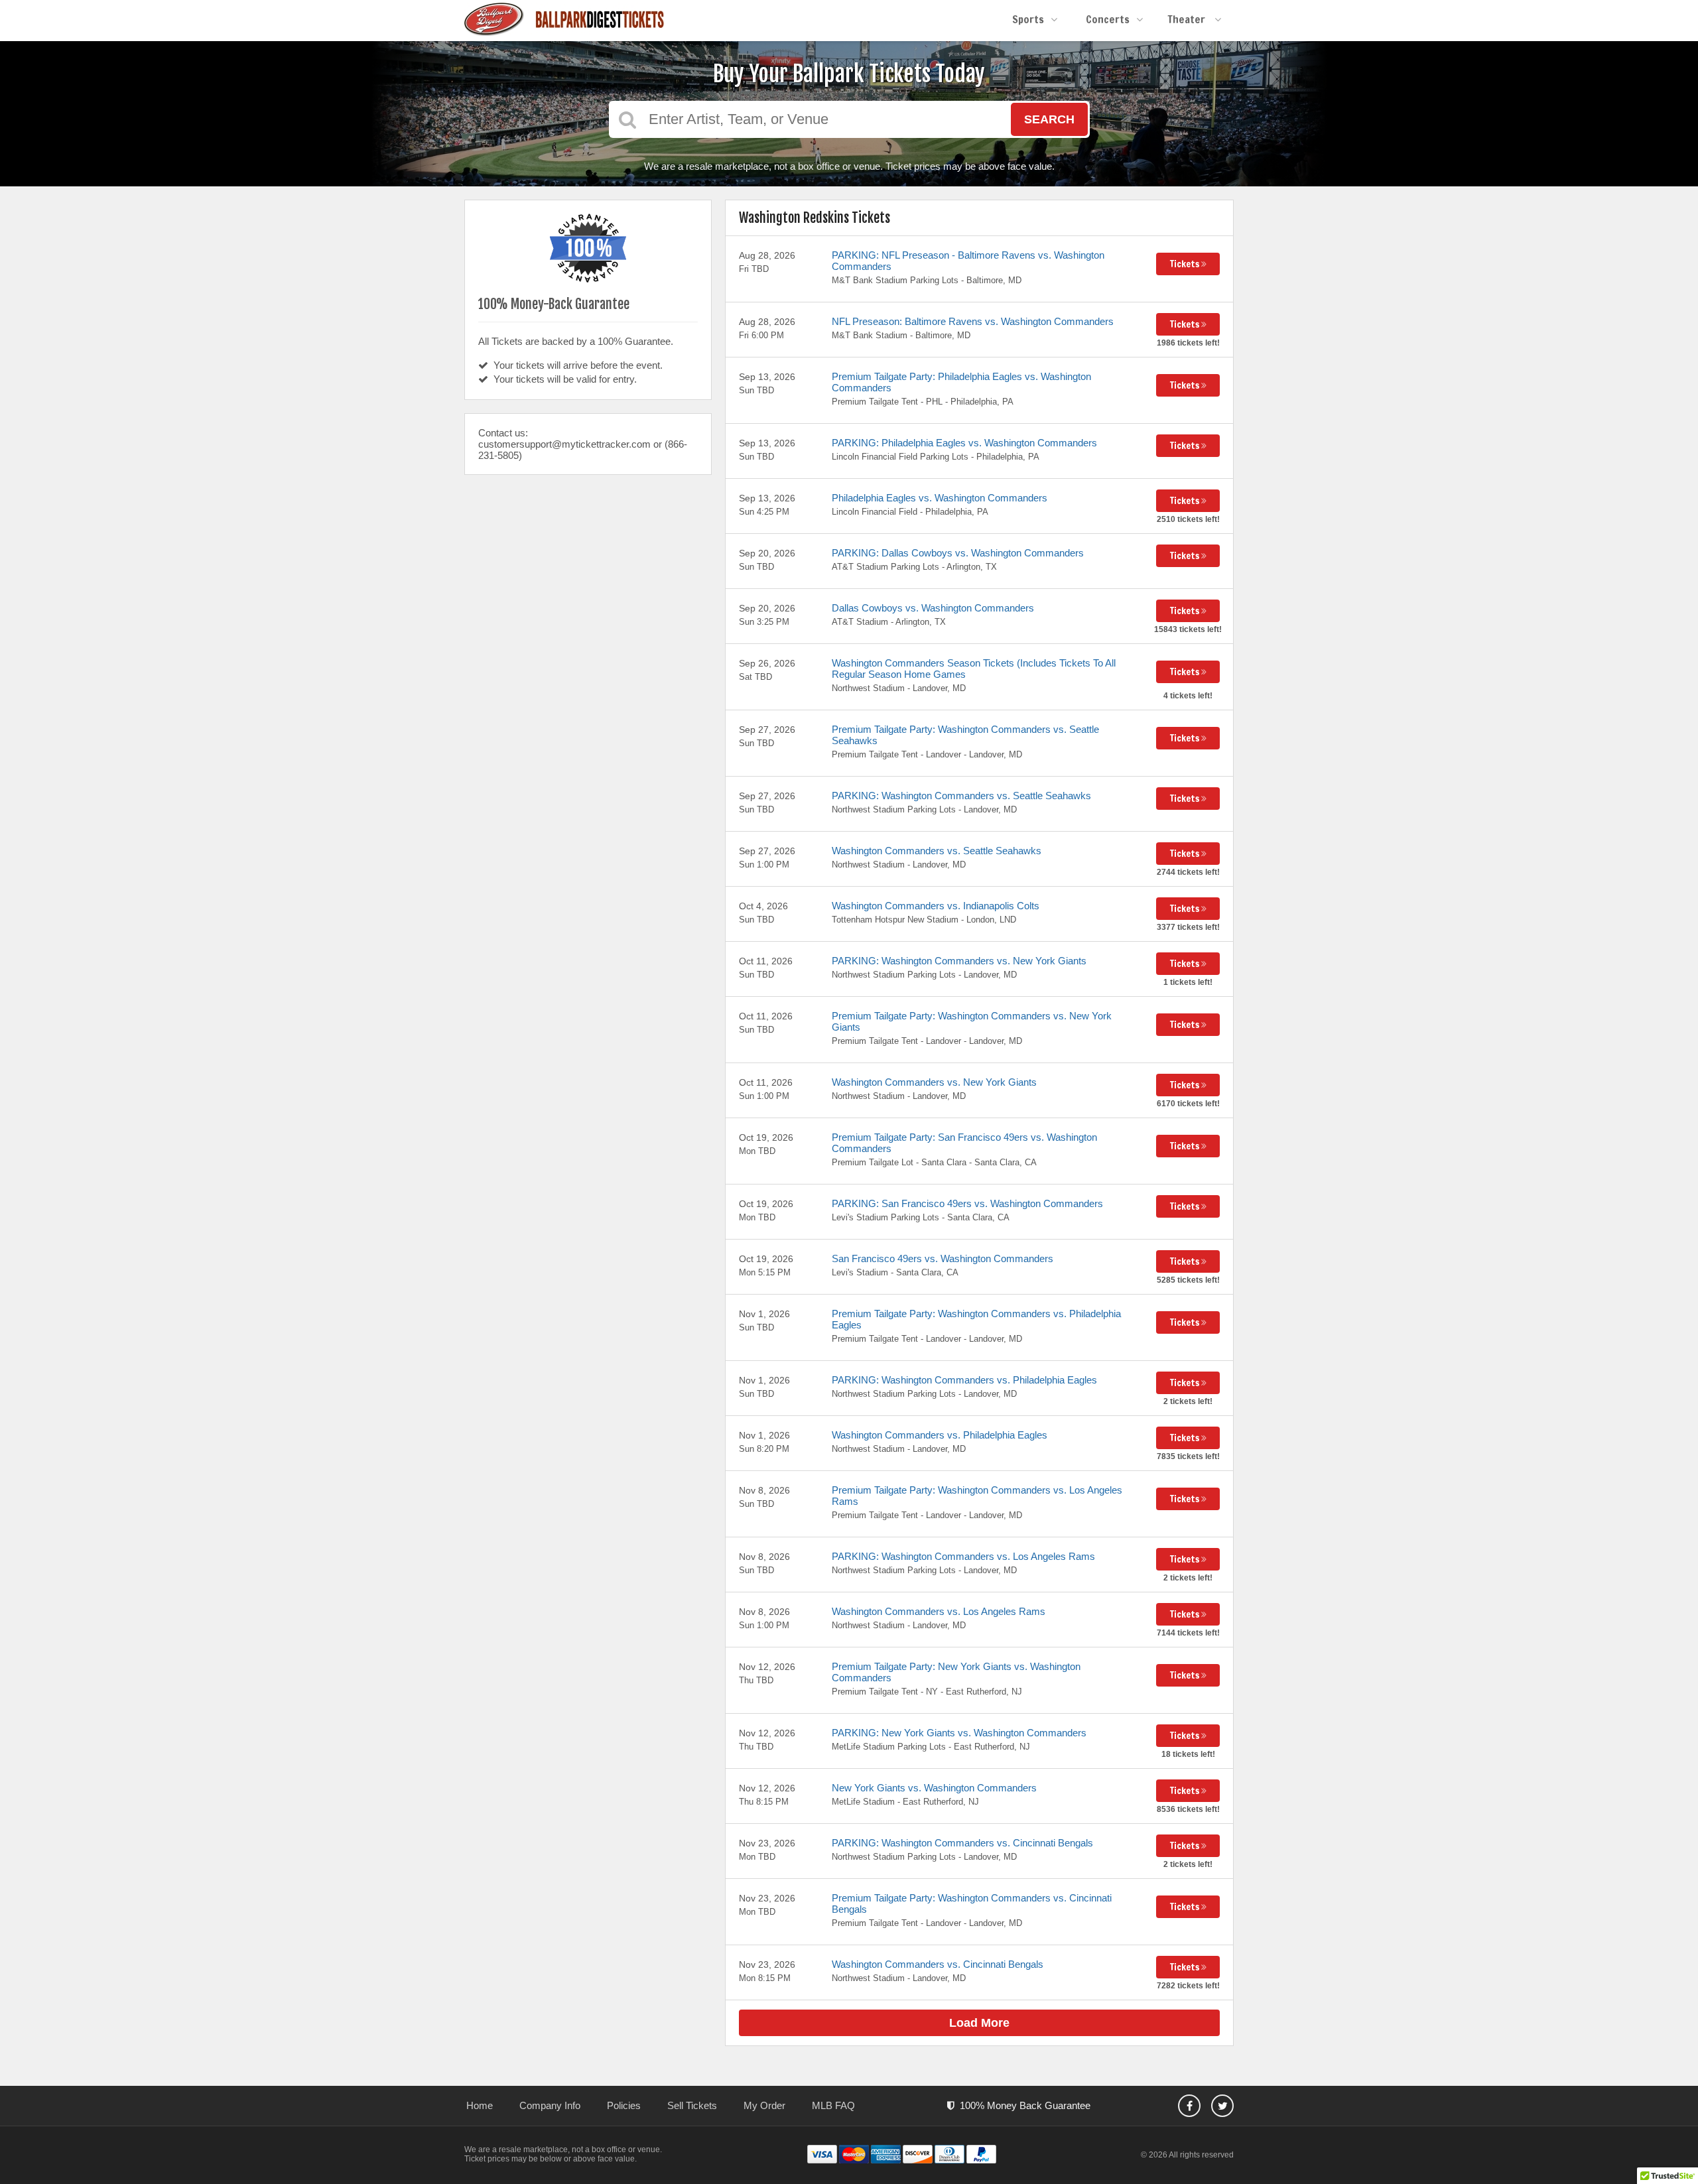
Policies (624, 2105)
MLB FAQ (833, 2105)
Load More (979, 2023)
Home (480, 2105)
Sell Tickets (692, 2105)
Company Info (550, 2105)
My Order (764, 2105)
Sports (1028, 19)
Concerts (1108, 19)
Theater (1188, 19)
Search (1049, 119)
